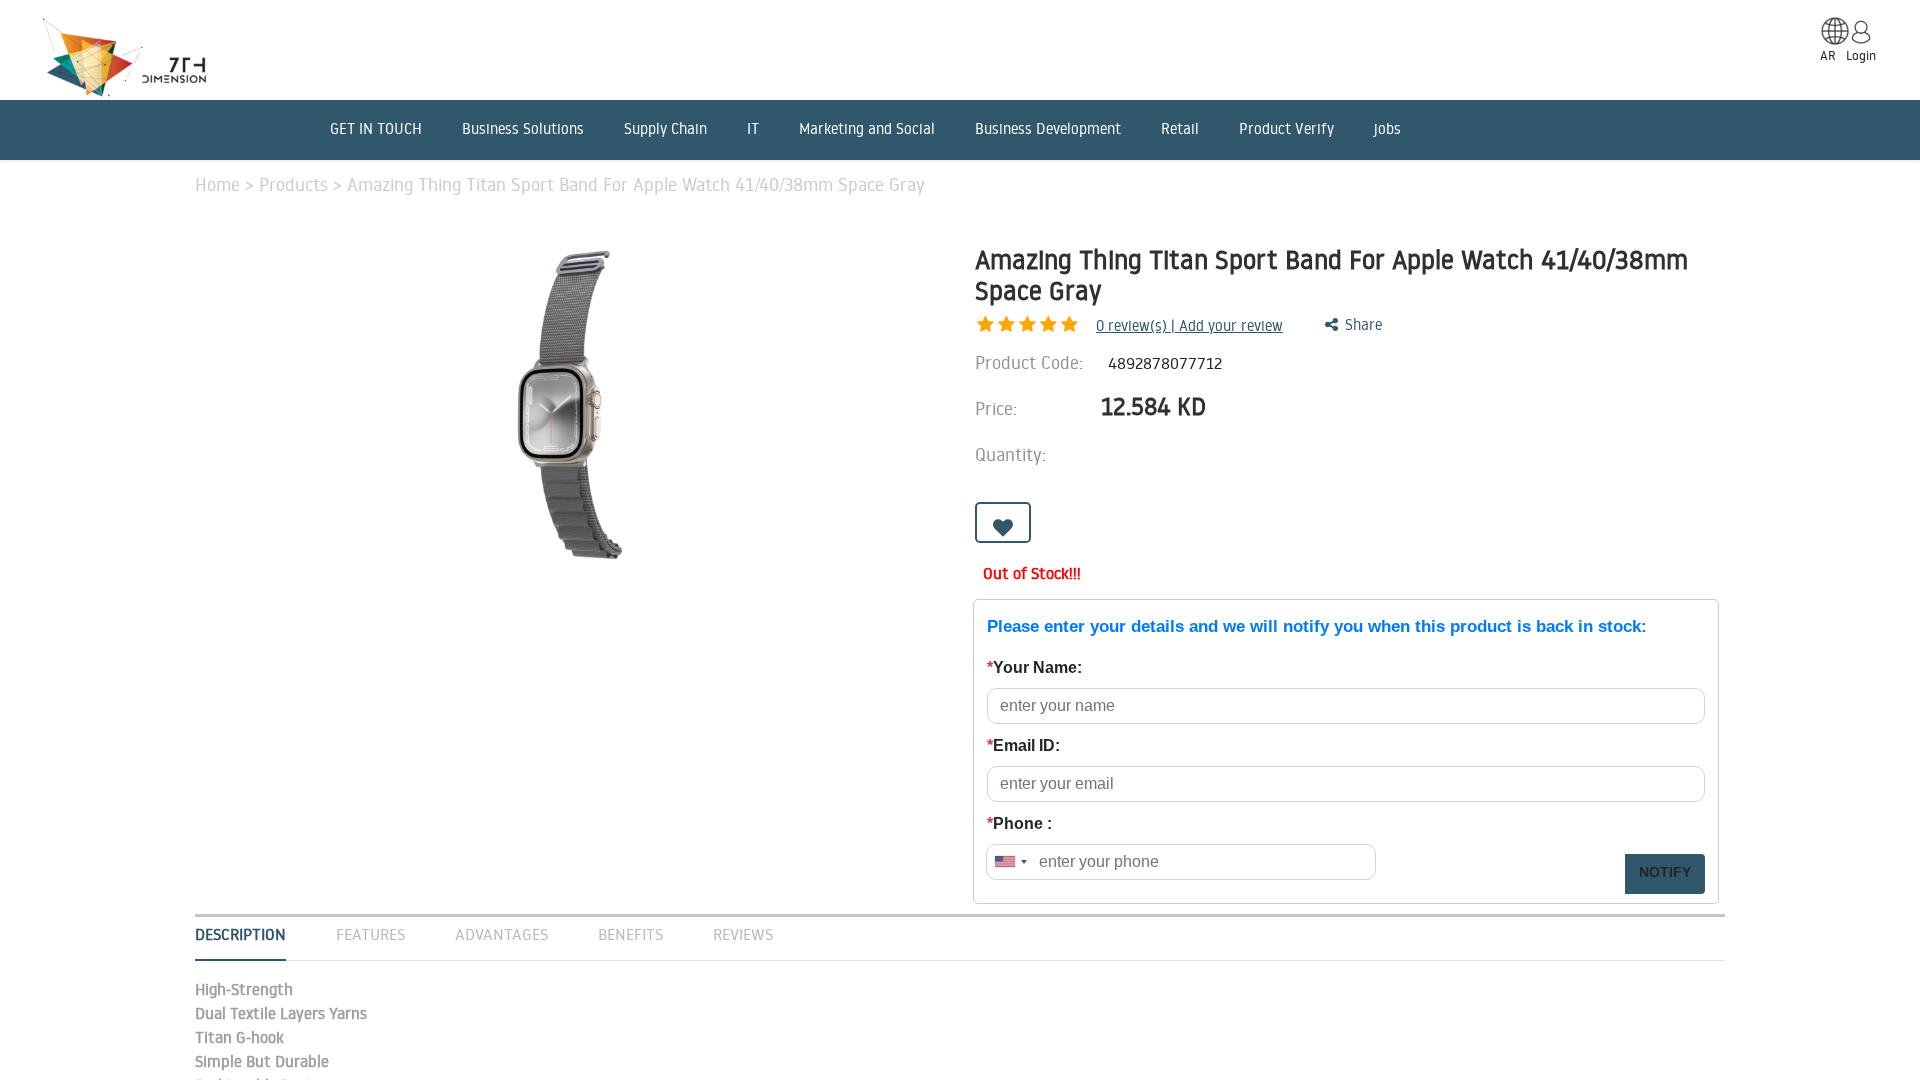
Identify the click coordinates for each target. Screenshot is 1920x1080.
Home (220, 184)
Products (296, 184)
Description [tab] (240, 934)
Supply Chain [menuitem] (665, 128)
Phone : (1019, 823)
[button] (1003, 522)
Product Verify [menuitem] (1286, 128)
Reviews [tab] (743, 934)
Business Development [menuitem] (1048, 128)
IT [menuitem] (753, 128)
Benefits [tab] (630, 934)
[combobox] (1010, 862)
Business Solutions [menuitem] (523, 128)
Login (1861, 55)
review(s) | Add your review (1189, 325)
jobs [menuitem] (1387, 128)
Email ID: (1023, 745)
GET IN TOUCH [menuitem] (376, 128)
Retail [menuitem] (1180, 128)
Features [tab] (370, 934)
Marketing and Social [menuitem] (867, 128)
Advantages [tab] (501, 934)
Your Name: (1034, 667)
